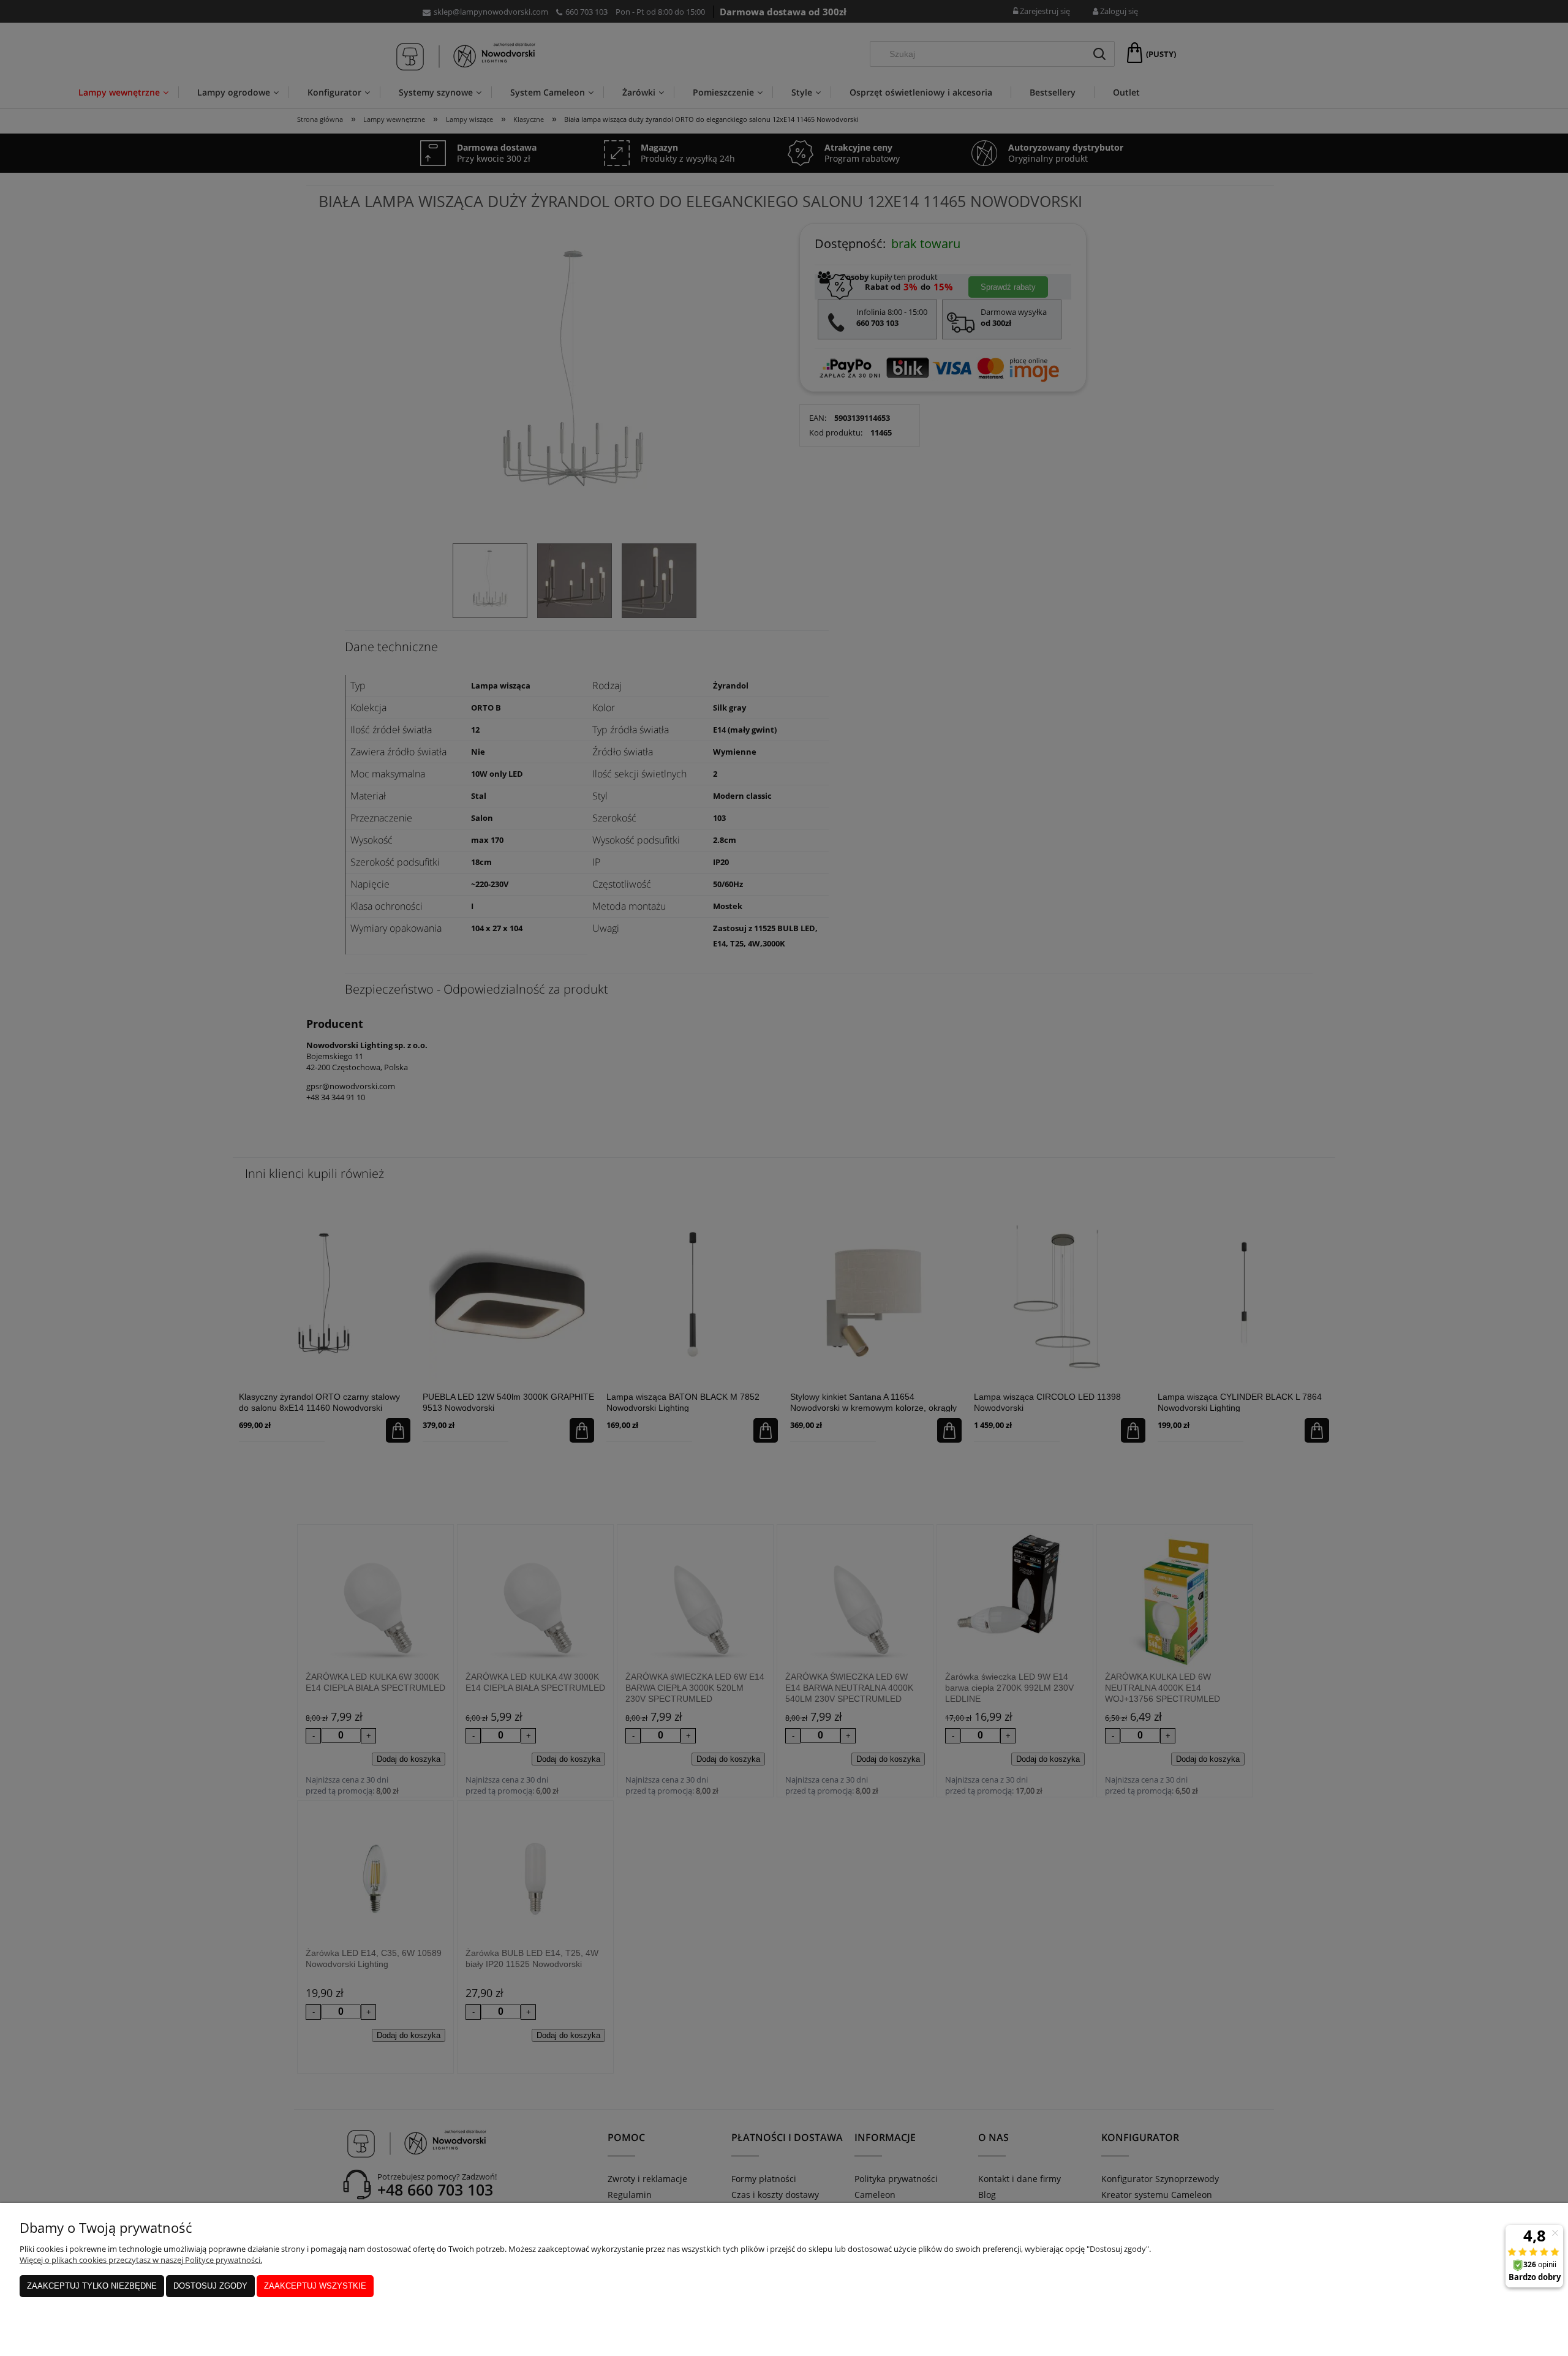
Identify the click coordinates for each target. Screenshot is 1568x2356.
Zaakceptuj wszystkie (315, 2286)
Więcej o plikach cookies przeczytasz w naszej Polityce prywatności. (141, 2260)
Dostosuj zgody (210, 2286)
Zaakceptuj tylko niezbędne (92, 2286)
